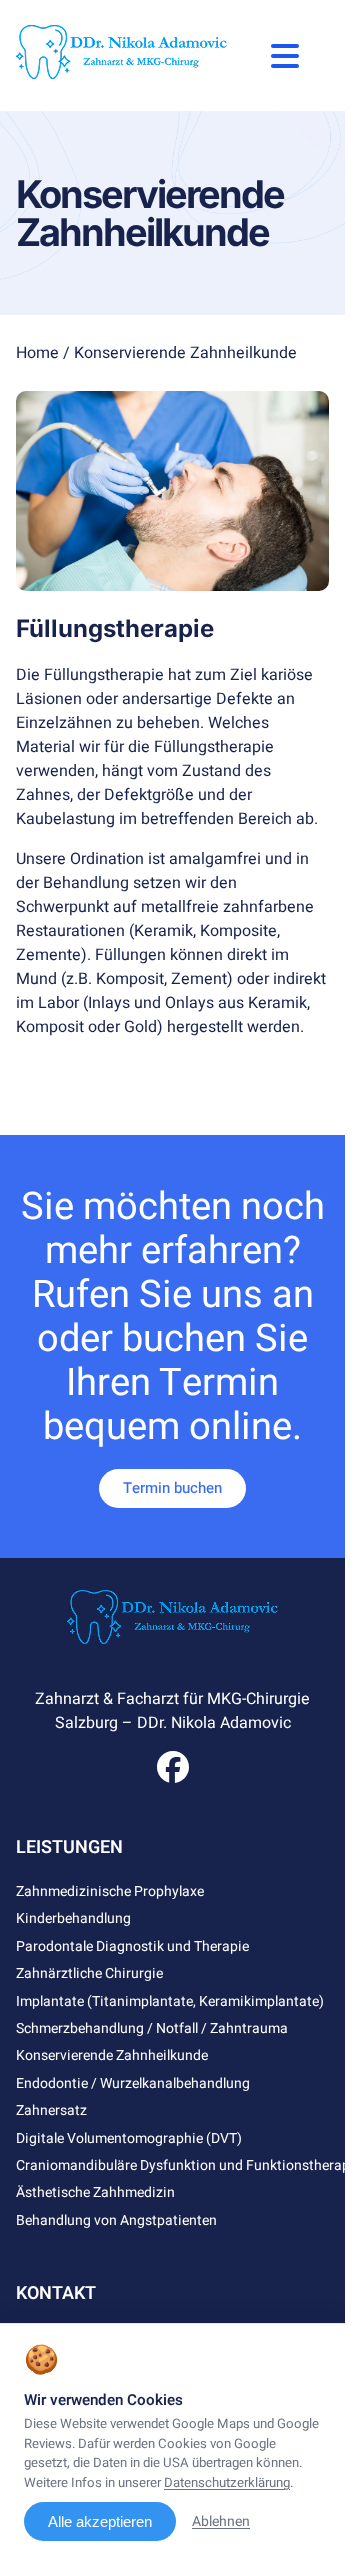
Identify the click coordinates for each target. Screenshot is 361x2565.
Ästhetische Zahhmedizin (95, 2192)
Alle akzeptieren (100, 2521)
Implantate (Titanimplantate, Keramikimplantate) (170, 2001)
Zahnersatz (51, 2110)
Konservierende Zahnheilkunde (112, 2055)
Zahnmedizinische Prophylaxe (110, 1891)
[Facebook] (173, 1774)
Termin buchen (172, 1488)
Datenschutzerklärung (227, 2483)
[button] (285, 56)
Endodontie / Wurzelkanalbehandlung (133, 2083)
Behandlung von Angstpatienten (116, 2220)
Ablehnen (221, 2521)
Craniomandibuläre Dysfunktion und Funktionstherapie (188, 2165)
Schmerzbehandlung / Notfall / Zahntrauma (152, 2028)
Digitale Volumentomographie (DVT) (129, 2138)
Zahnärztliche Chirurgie (89, 1973)
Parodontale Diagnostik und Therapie (132, 1946)
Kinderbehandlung (73, 1918)
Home (37, 353)
